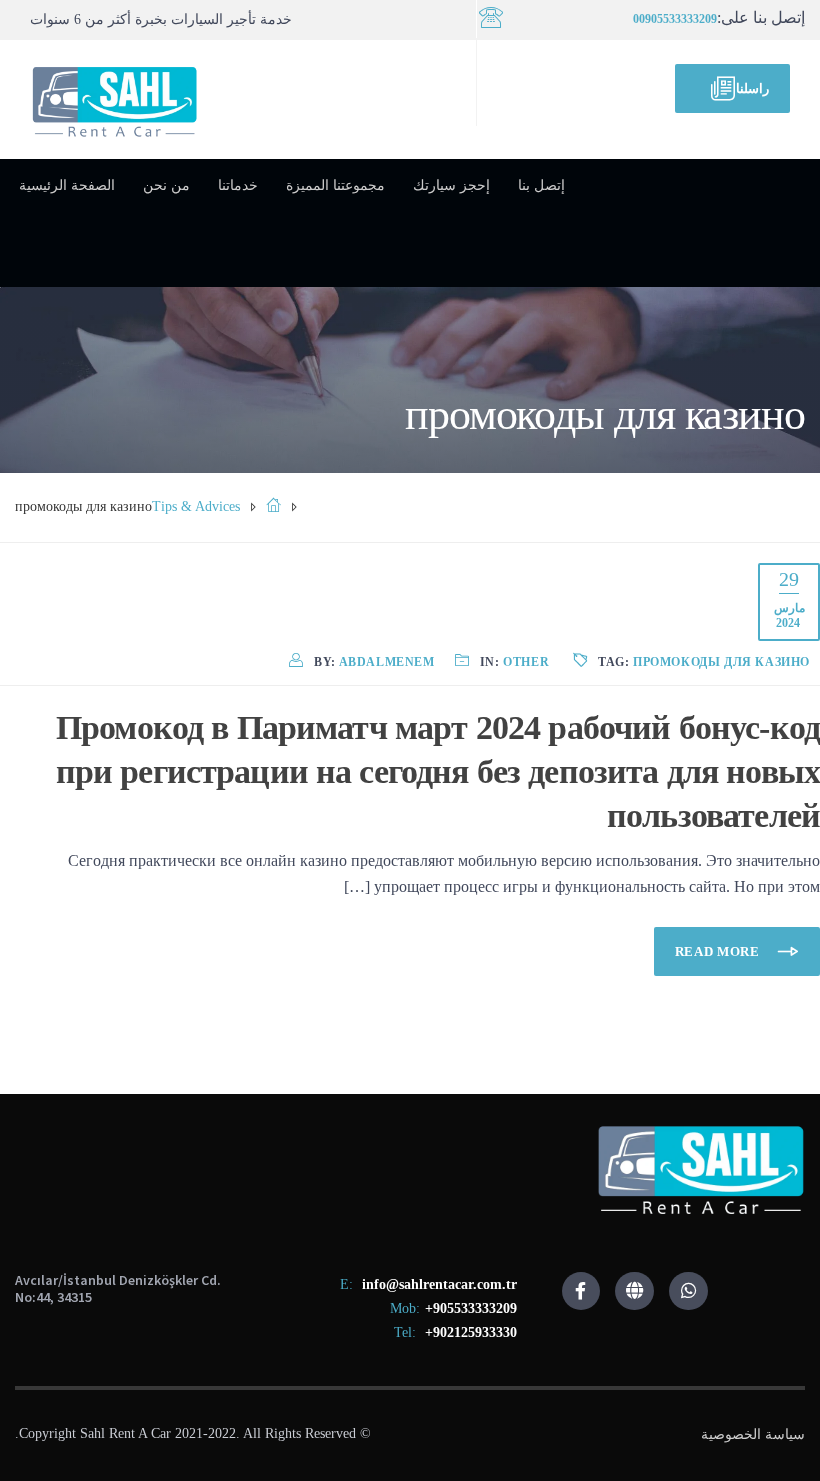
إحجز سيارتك (451, 185)
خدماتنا (238, 185)
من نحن (166, 185)
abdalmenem (387, 662)
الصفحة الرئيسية (67, 185)
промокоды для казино (721, 662)
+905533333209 (471, 1308)
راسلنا (752, 88)
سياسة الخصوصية (753, 1434)
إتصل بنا (541, 185)
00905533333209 (675, 19)
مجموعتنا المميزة (335, 185)
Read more (719, 951)
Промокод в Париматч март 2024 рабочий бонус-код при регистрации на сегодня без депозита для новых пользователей (438, 771)
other (526, 662)
